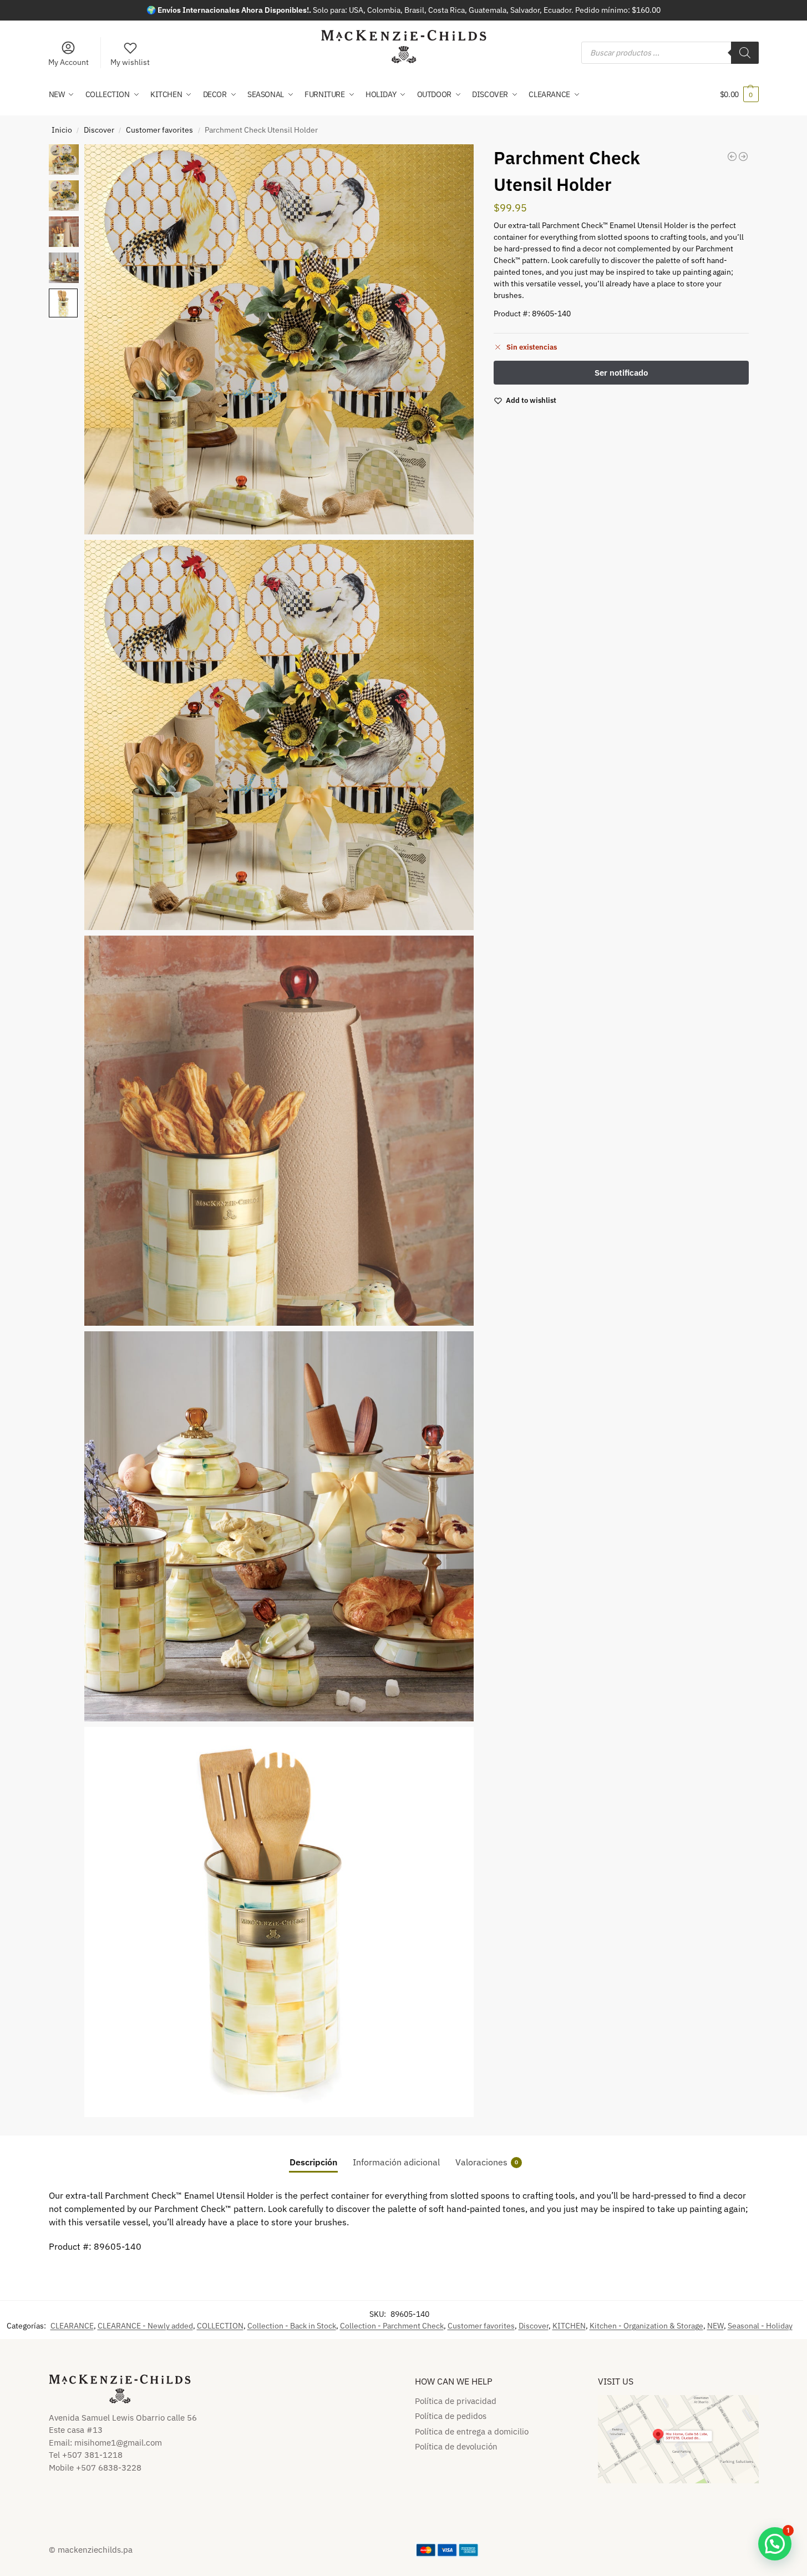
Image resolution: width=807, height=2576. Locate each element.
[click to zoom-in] (279, 339)
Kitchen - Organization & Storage (646, 2326)
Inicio (62, 130)
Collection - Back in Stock (292, 2326)
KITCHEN (569, 2326)
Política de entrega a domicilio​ (472, 2431)
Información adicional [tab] (396, 2162)
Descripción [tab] (313, 2162)
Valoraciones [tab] (487, 2162)
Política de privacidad (456, 2401)
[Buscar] (745, 53)
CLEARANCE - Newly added (145, 2326)
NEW (715, 2326)
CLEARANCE (72, 2326)
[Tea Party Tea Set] (732, 156)
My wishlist (130, 62)
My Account (68, 62)
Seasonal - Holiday (760, 2326)
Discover (99, 130)
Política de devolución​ (456, 2446)
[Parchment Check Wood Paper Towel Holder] (743, 156)
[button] (739, 94)
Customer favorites (159, 130)
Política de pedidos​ (451, 2416)
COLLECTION (220, 2326)
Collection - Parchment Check (392, 2326)
